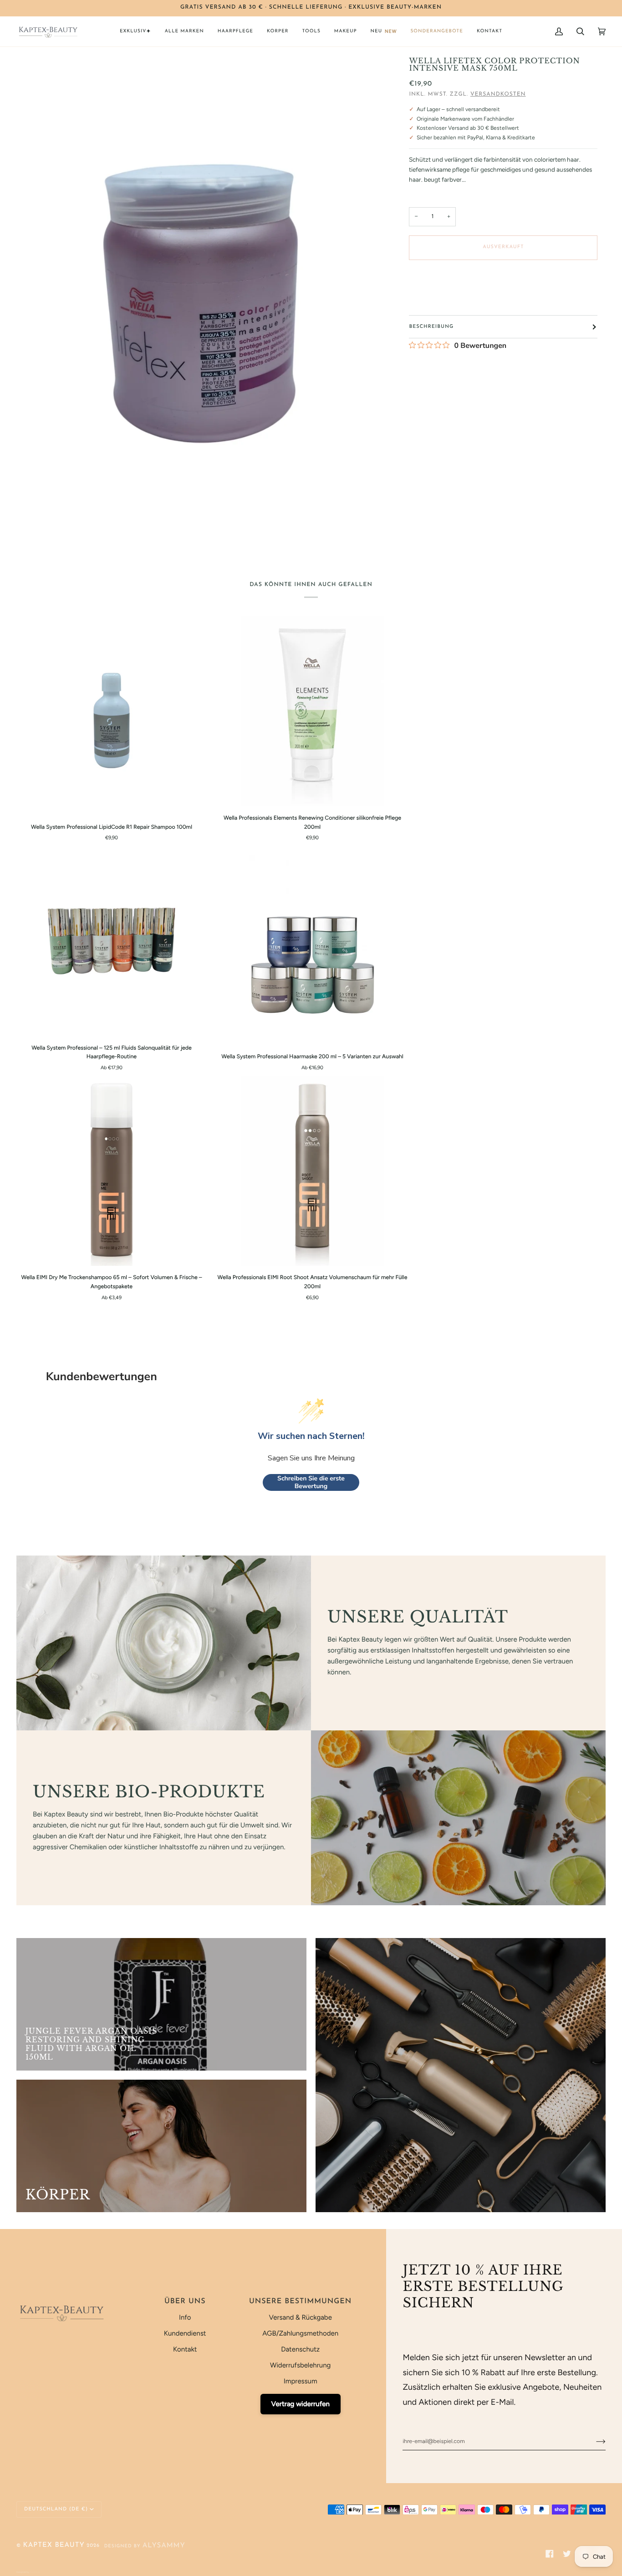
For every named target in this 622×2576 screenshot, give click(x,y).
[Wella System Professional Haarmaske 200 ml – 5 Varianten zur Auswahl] (313, 950)
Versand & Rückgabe (300, 2317)
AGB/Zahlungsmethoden (300, 2333)
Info (185, 2317)
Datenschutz (300, 2349)
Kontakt (185, 2349)
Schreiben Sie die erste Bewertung (311, 1482)
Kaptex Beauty (54, 2545)
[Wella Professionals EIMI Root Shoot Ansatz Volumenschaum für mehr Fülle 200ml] (312, 1171)
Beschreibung (431, 327)
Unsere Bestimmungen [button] (300, 2301)
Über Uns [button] (185, 2301)
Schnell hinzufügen (112, 806)
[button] (135, 31)
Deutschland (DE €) (56, 2509)
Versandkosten (498, 94)
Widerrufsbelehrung (300, 2365)
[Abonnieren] (594, 2442)
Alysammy (164, 2546)
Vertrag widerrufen (301, 2404)
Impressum (301, 2381)
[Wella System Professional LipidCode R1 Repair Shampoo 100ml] (112, 720)
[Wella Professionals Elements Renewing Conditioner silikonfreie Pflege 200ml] (312, 711)
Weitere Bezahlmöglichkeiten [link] (445, 301)
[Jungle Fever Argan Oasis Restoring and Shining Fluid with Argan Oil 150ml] (161, 2004)
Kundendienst (185, 2333)
